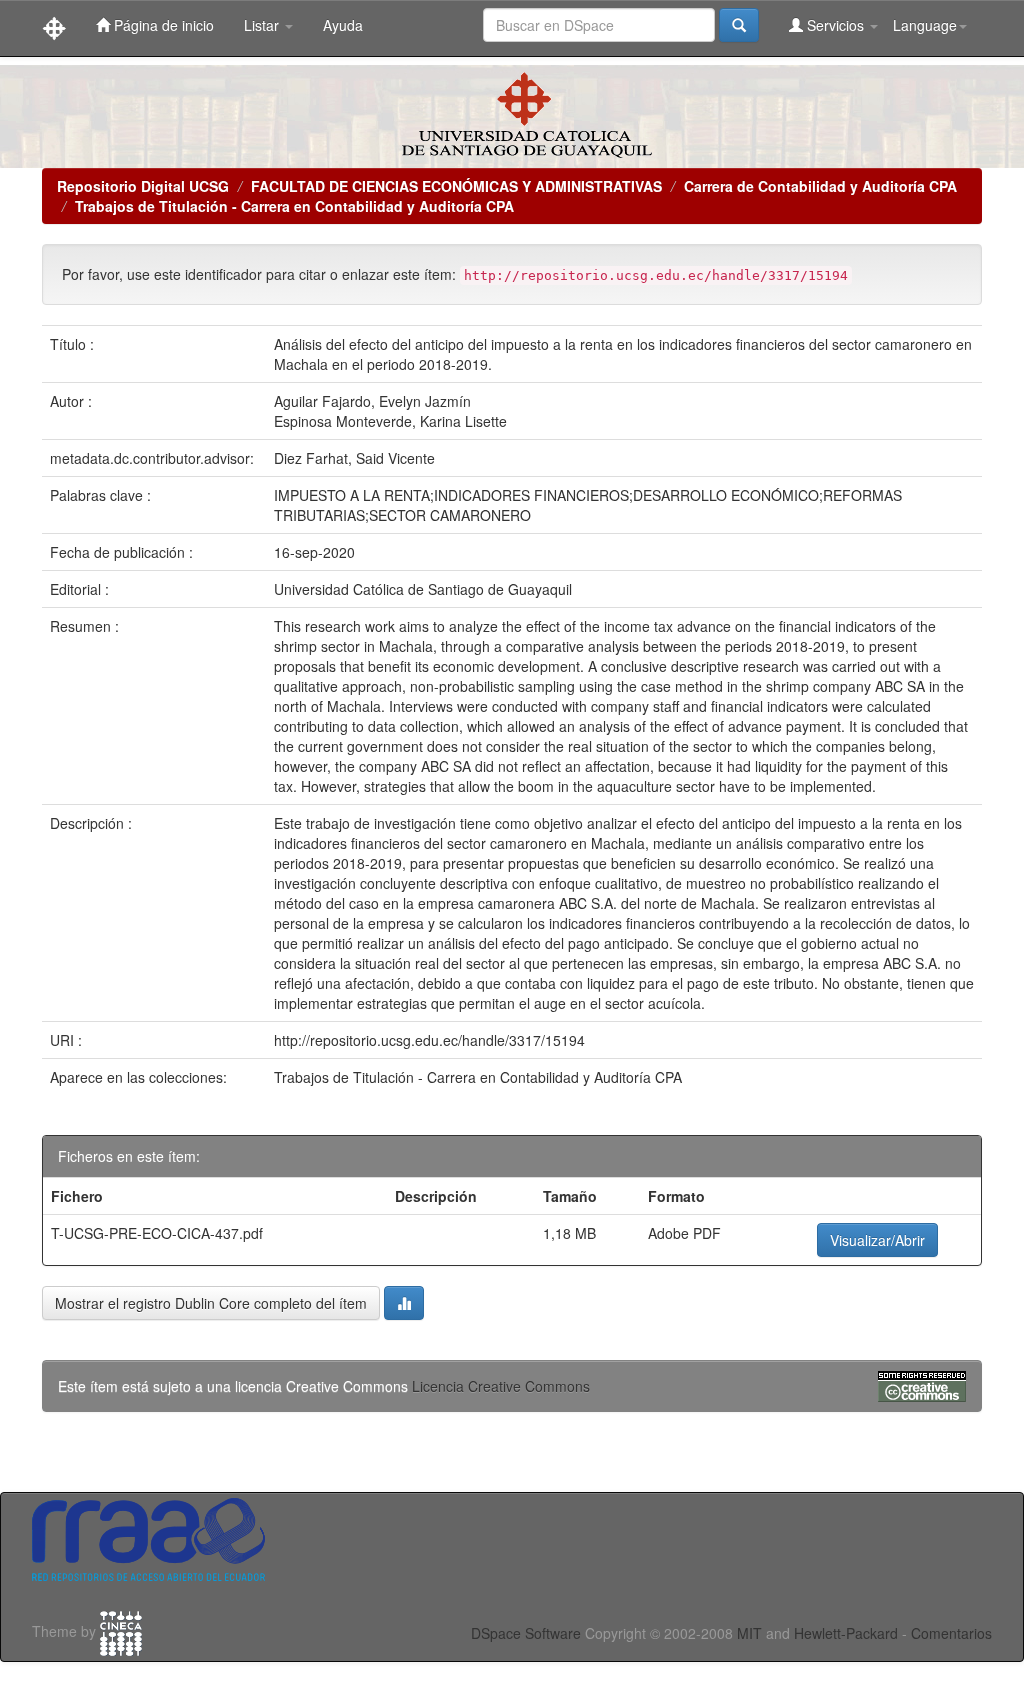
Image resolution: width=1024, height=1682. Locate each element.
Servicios (835, 25)
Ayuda (343, 25)
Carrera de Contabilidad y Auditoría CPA (820, 186)
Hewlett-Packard (846, 1633)
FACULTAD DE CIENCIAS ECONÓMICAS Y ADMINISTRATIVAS (456, 186)
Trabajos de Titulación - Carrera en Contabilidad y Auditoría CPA (294, 206)
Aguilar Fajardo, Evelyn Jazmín (372, 401)
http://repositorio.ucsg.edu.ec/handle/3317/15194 (429, 1040)
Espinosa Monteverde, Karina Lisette (390, 421)
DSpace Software (526, 1633)
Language (925, 25)
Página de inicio (162, 25)
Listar (263, 25)
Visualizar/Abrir (877, 1240)
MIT (749, 1633)
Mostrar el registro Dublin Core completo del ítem (211, 1303)
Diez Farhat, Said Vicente (354, 458)
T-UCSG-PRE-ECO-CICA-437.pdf (157, 1233)
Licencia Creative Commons (501, 1386)
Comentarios (951, 1633)
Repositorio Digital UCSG (143, 186)
